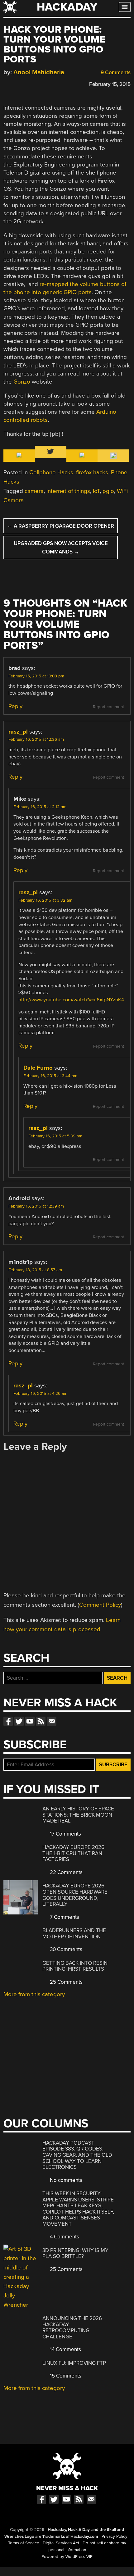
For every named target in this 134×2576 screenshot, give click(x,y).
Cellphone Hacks (51, 472)
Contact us (52, 1721)
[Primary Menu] (125, 7)
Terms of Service (24, 2543)
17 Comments (65, 1834)
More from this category (34, 1994)
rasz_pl (18, 732)
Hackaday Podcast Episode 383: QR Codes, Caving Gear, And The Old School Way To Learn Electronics (77, 2155)
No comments (65, 2180)
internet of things (68, 491)
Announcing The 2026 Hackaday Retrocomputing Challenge (72, 2328)
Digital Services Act (61, 2543)
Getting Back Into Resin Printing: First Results (75, 1966)
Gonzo (22, 382)
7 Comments (64, 1917)
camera (34, 491)
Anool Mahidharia (39, 72)
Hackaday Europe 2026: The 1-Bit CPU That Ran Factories (74, 1853)
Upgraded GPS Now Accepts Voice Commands (61, 548)
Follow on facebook (8, 1721)
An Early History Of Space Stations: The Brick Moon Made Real (78, 1815)
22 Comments (66, 1872)
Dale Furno (38, 1068)
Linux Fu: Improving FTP (74, 2363)
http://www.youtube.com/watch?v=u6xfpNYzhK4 (71, 1000)
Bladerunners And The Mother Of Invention (74, 1934)
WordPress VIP (79, 2557)
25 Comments (66, 1982)
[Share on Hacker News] (25, 83)
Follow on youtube (30, 1721)
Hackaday (67, 7)
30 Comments (65, 1949)
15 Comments (65, 2376)
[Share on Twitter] (16, 83)
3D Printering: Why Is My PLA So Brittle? (75, 2253)
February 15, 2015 (110, 84)
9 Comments (115, 73)
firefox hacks (92, 472)
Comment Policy (100, 1605)
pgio (108, 491)
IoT (96, 491)
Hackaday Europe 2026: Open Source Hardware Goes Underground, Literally (75, 1895)
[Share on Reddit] (34, 83)
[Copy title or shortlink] (43, 84)
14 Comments (65, 2349)
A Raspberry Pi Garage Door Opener (61, 526)
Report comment (108, 707)
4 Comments (64, 2237)
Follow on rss (41, 1721)
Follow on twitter (19, 1721)
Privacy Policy (115, 2537)
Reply (15, 706)
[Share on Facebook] (7, 83)
